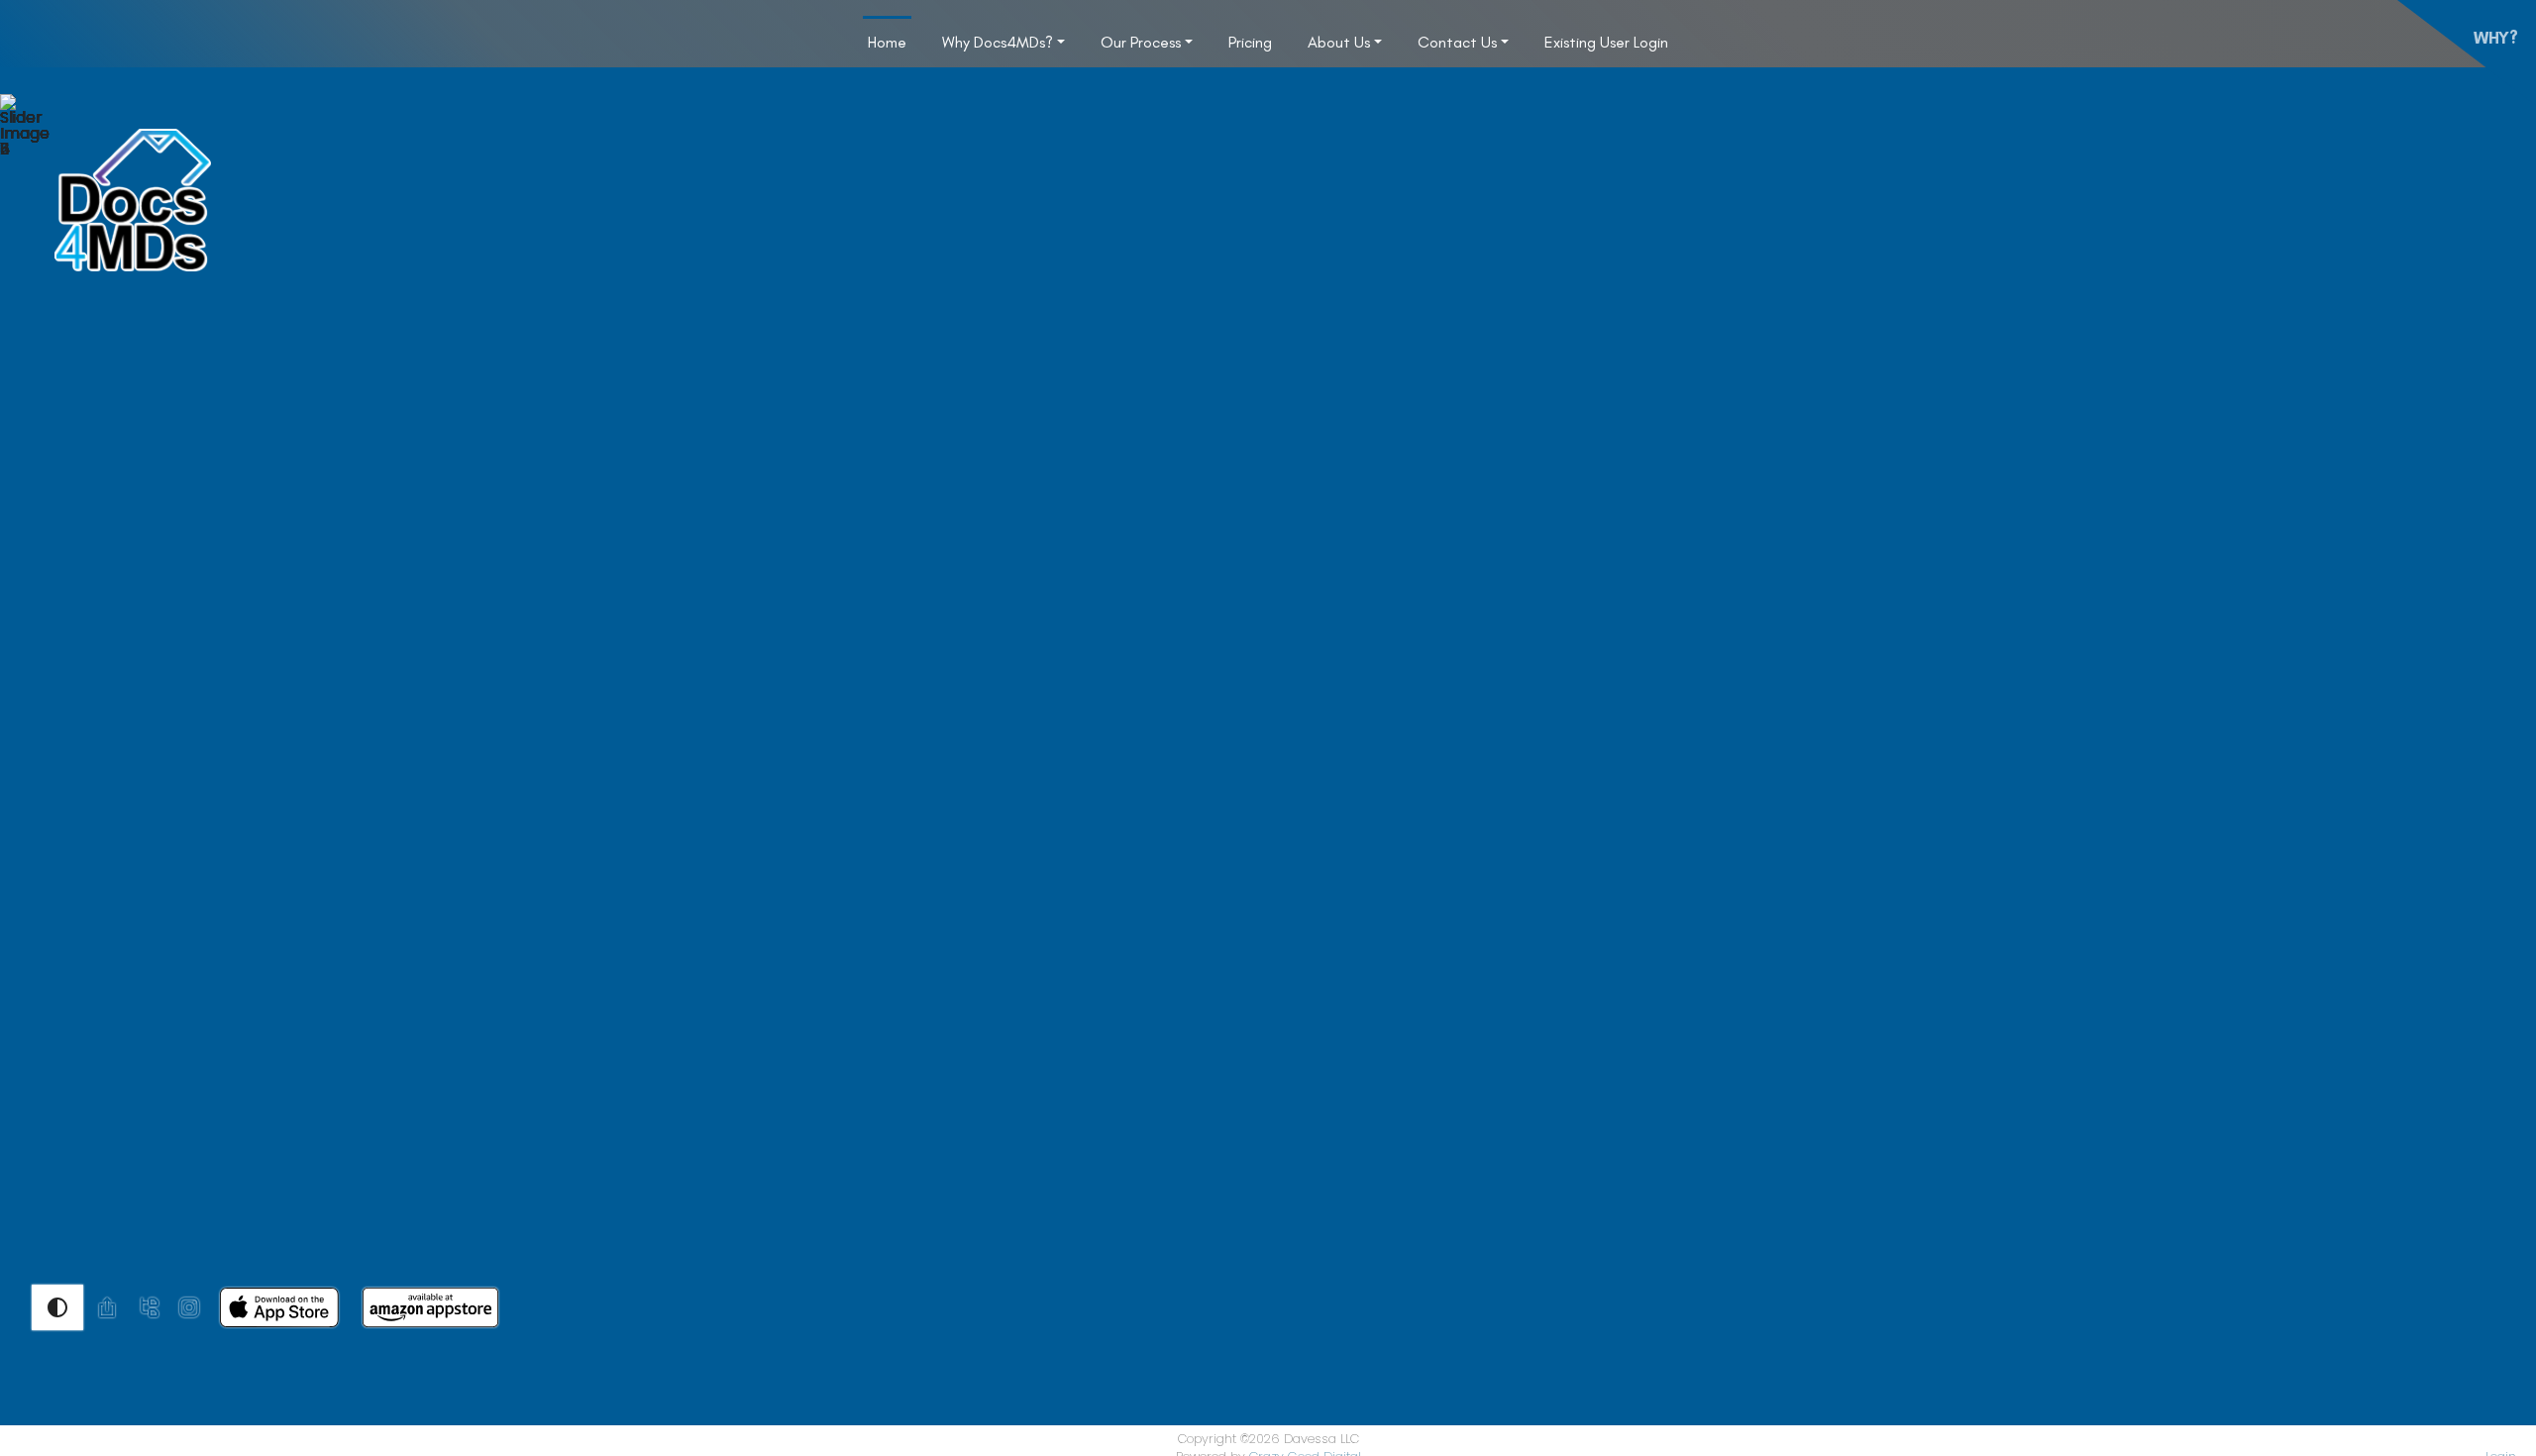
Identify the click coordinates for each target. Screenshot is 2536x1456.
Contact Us (1457, 42)
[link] (107, 1307)
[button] (57, 1307)
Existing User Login (1606, 42)
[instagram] (189, 1306)
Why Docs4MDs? (998, 42)
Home (887, 42)
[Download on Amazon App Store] (430, 1306)
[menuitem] (887, 42)
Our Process (1141, 42)
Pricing (1250, 42)
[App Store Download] (279, 1306)
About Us (1339, 42)
